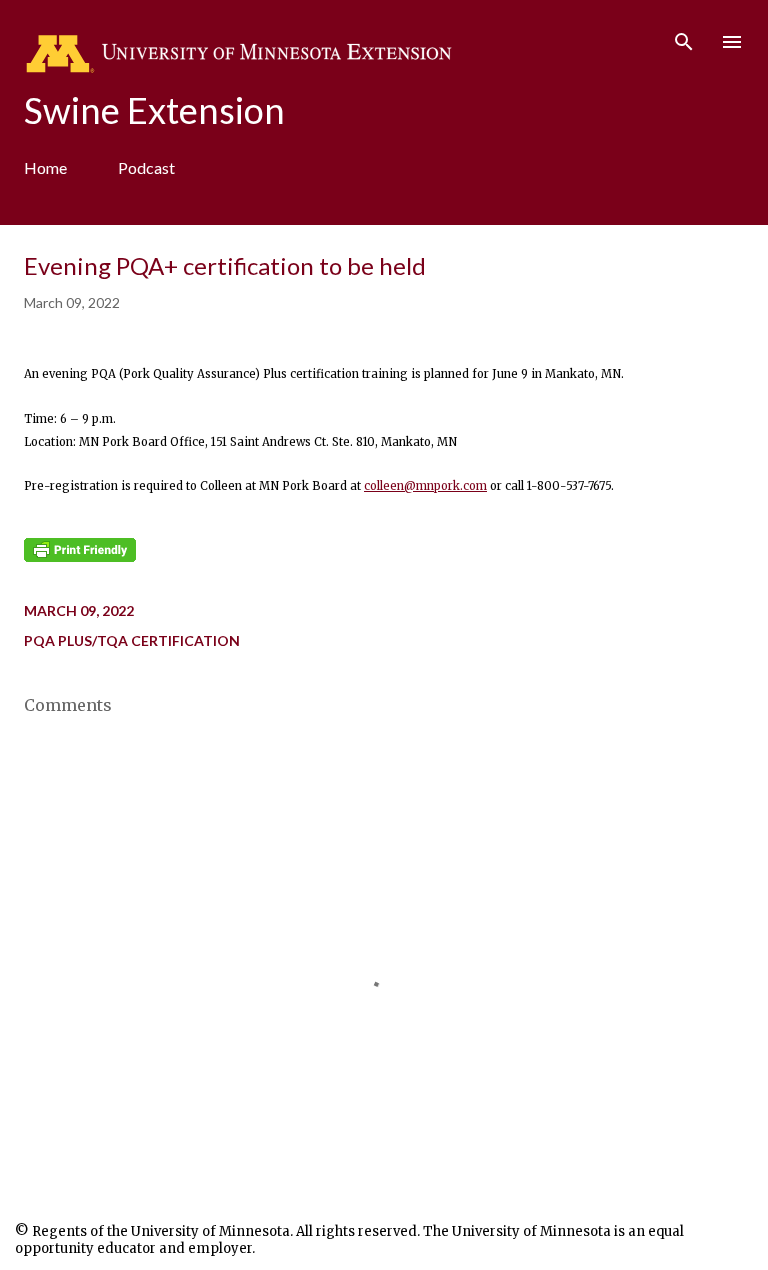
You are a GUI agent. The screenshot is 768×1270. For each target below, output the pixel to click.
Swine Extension (154, 110)
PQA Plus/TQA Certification (132, 640)
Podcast (146, 167)
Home (45, 167)
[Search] (684, 36)
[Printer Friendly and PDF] (80, 558)
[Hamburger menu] (732, 42)
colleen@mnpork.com (425, 486)
